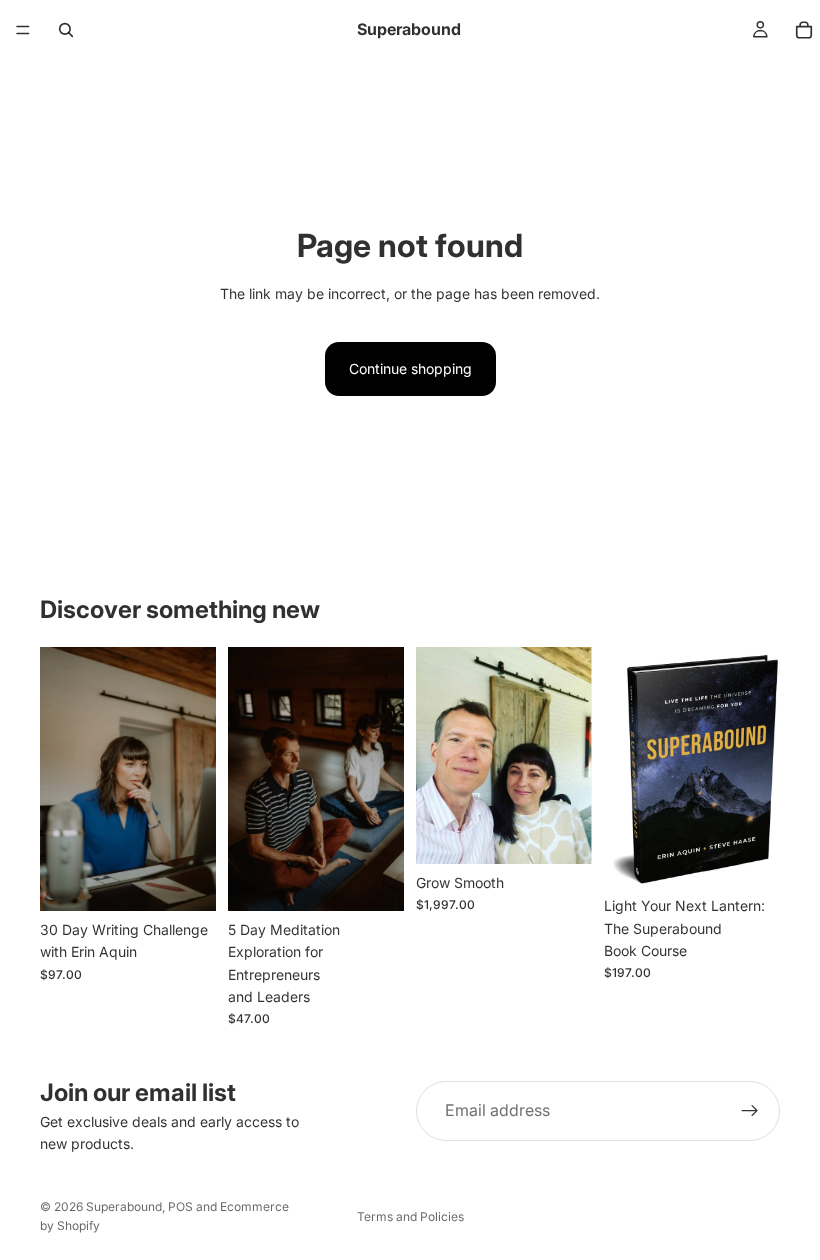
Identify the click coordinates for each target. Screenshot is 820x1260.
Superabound (124, 1206)
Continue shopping (410, 368)
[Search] (66, 30)
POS (180, 1206)
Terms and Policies (410, 1216)
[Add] (185, 880)
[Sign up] (750, 1111)
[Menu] (23, 30)
